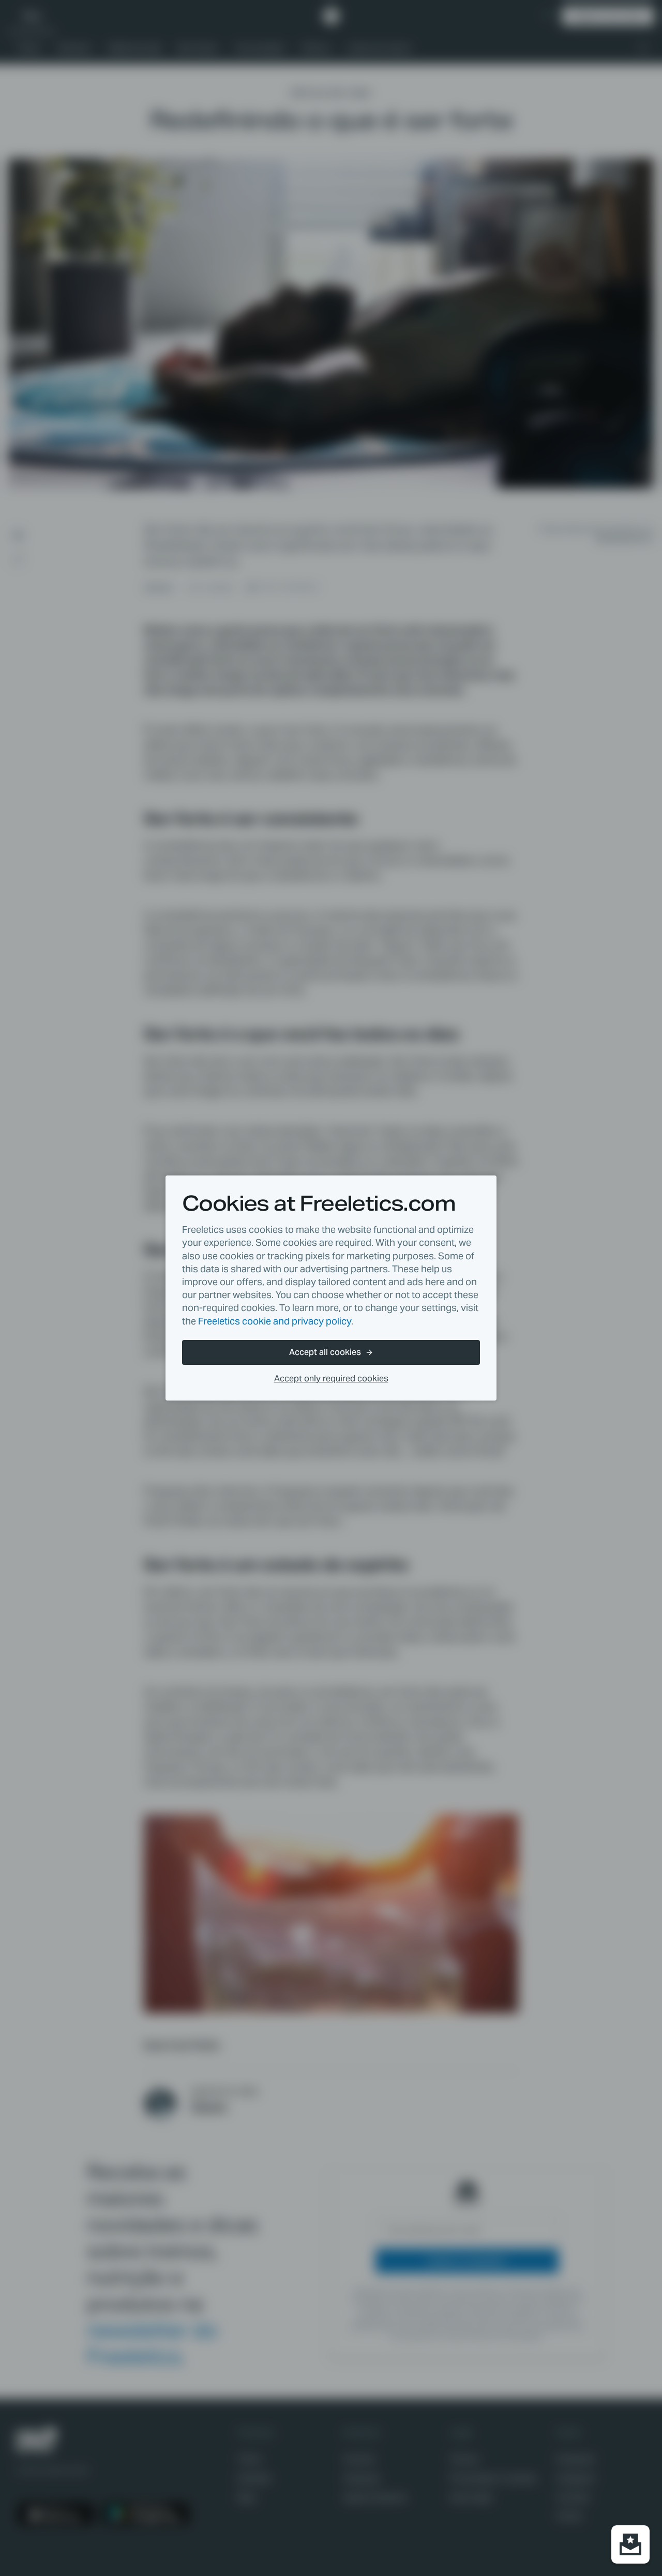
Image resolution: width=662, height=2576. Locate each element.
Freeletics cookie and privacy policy (275, 1321)
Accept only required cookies (331, 1379)
